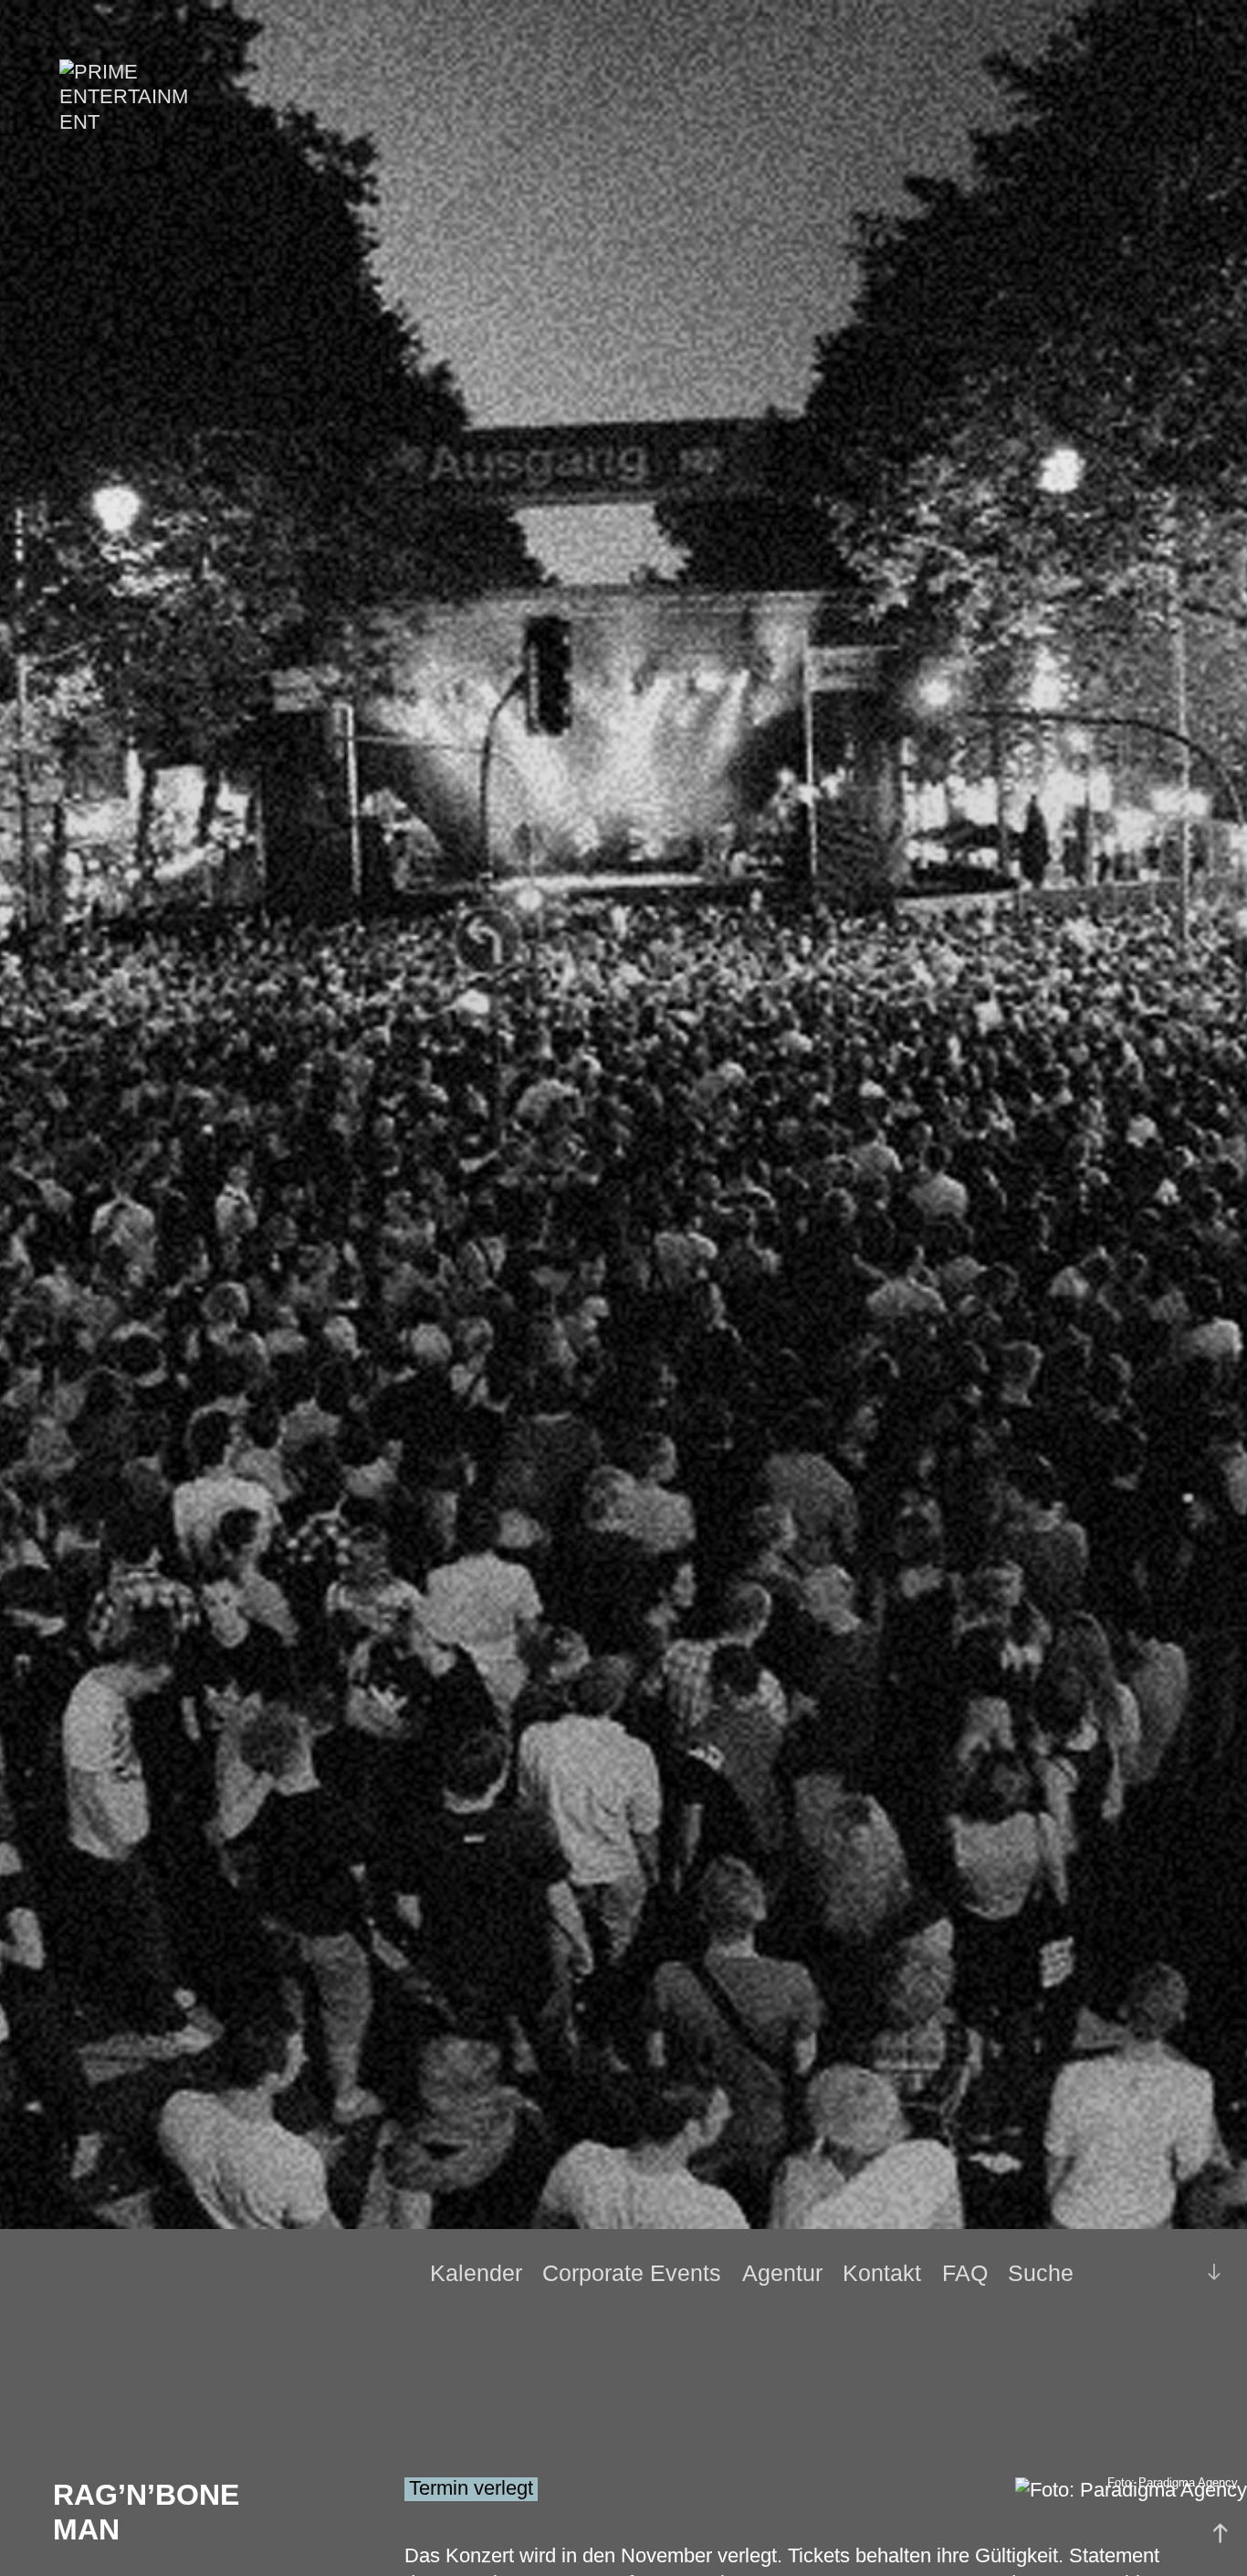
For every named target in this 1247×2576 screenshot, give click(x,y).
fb (1138, 2273)
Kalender (476, 2273)
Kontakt (882, 2273)
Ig (1168, 2274)
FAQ (965, 2273)
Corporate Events (632, 2273)
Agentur (782, 2273)
